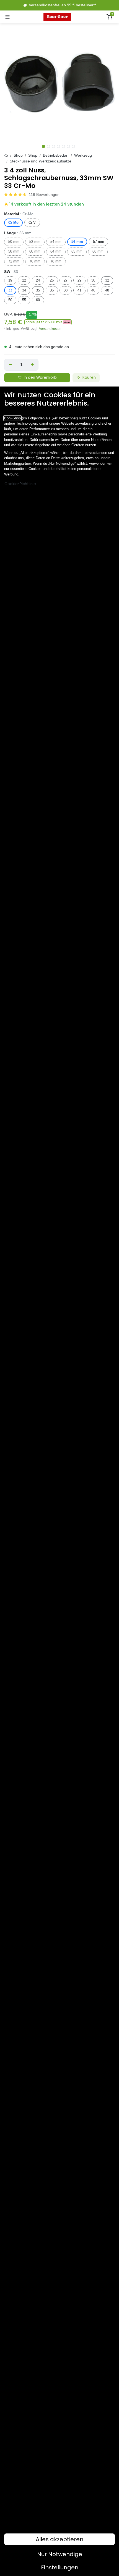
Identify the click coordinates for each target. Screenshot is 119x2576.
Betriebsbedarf (56, 155)
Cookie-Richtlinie (20, 484)
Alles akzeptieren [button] (59, 2539)
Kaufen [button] (89, 378)
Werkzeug (83, 155)
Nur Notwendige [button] (60, 2554)
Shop (18, 155)
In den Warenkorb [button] (40, 378)
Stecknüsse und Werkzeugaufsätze (41, 161)
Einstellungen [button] (60, 2567)
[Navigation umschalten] (7, 17)
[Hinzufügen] (33, 365)
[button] (48, 322)
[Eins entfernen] (10, 365)
